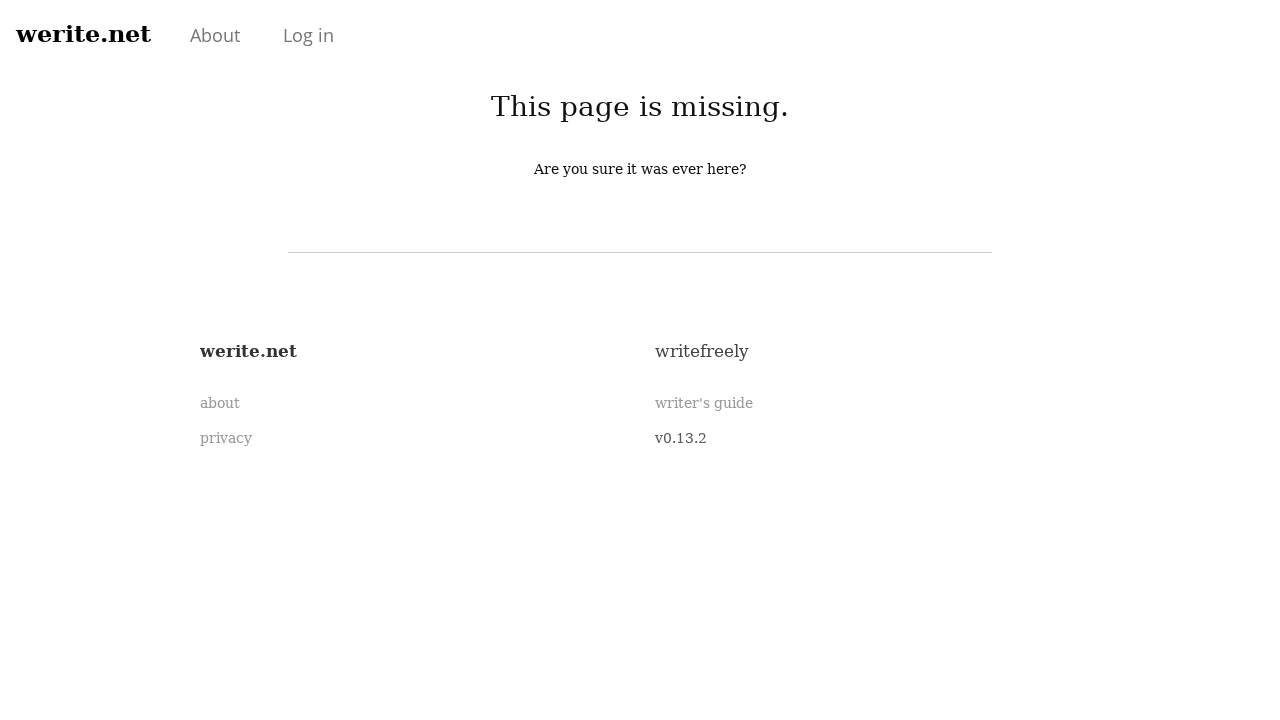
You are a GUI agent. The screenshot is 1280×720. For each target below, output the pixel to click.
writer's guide (704, 403)
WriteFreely (702, 351)
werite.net (83, 33)
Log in (308, 35)
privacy (226, 438)
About (215, 35)
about (220, 403)
